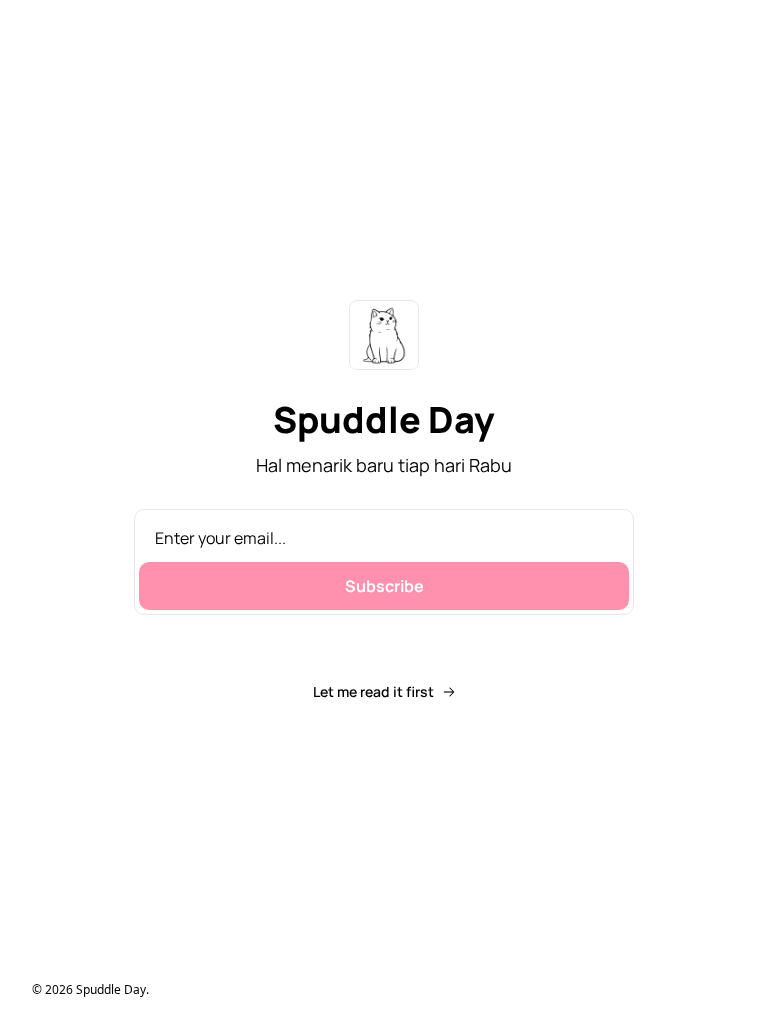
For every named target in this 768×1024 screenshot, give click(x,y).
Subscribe (384, 586)
